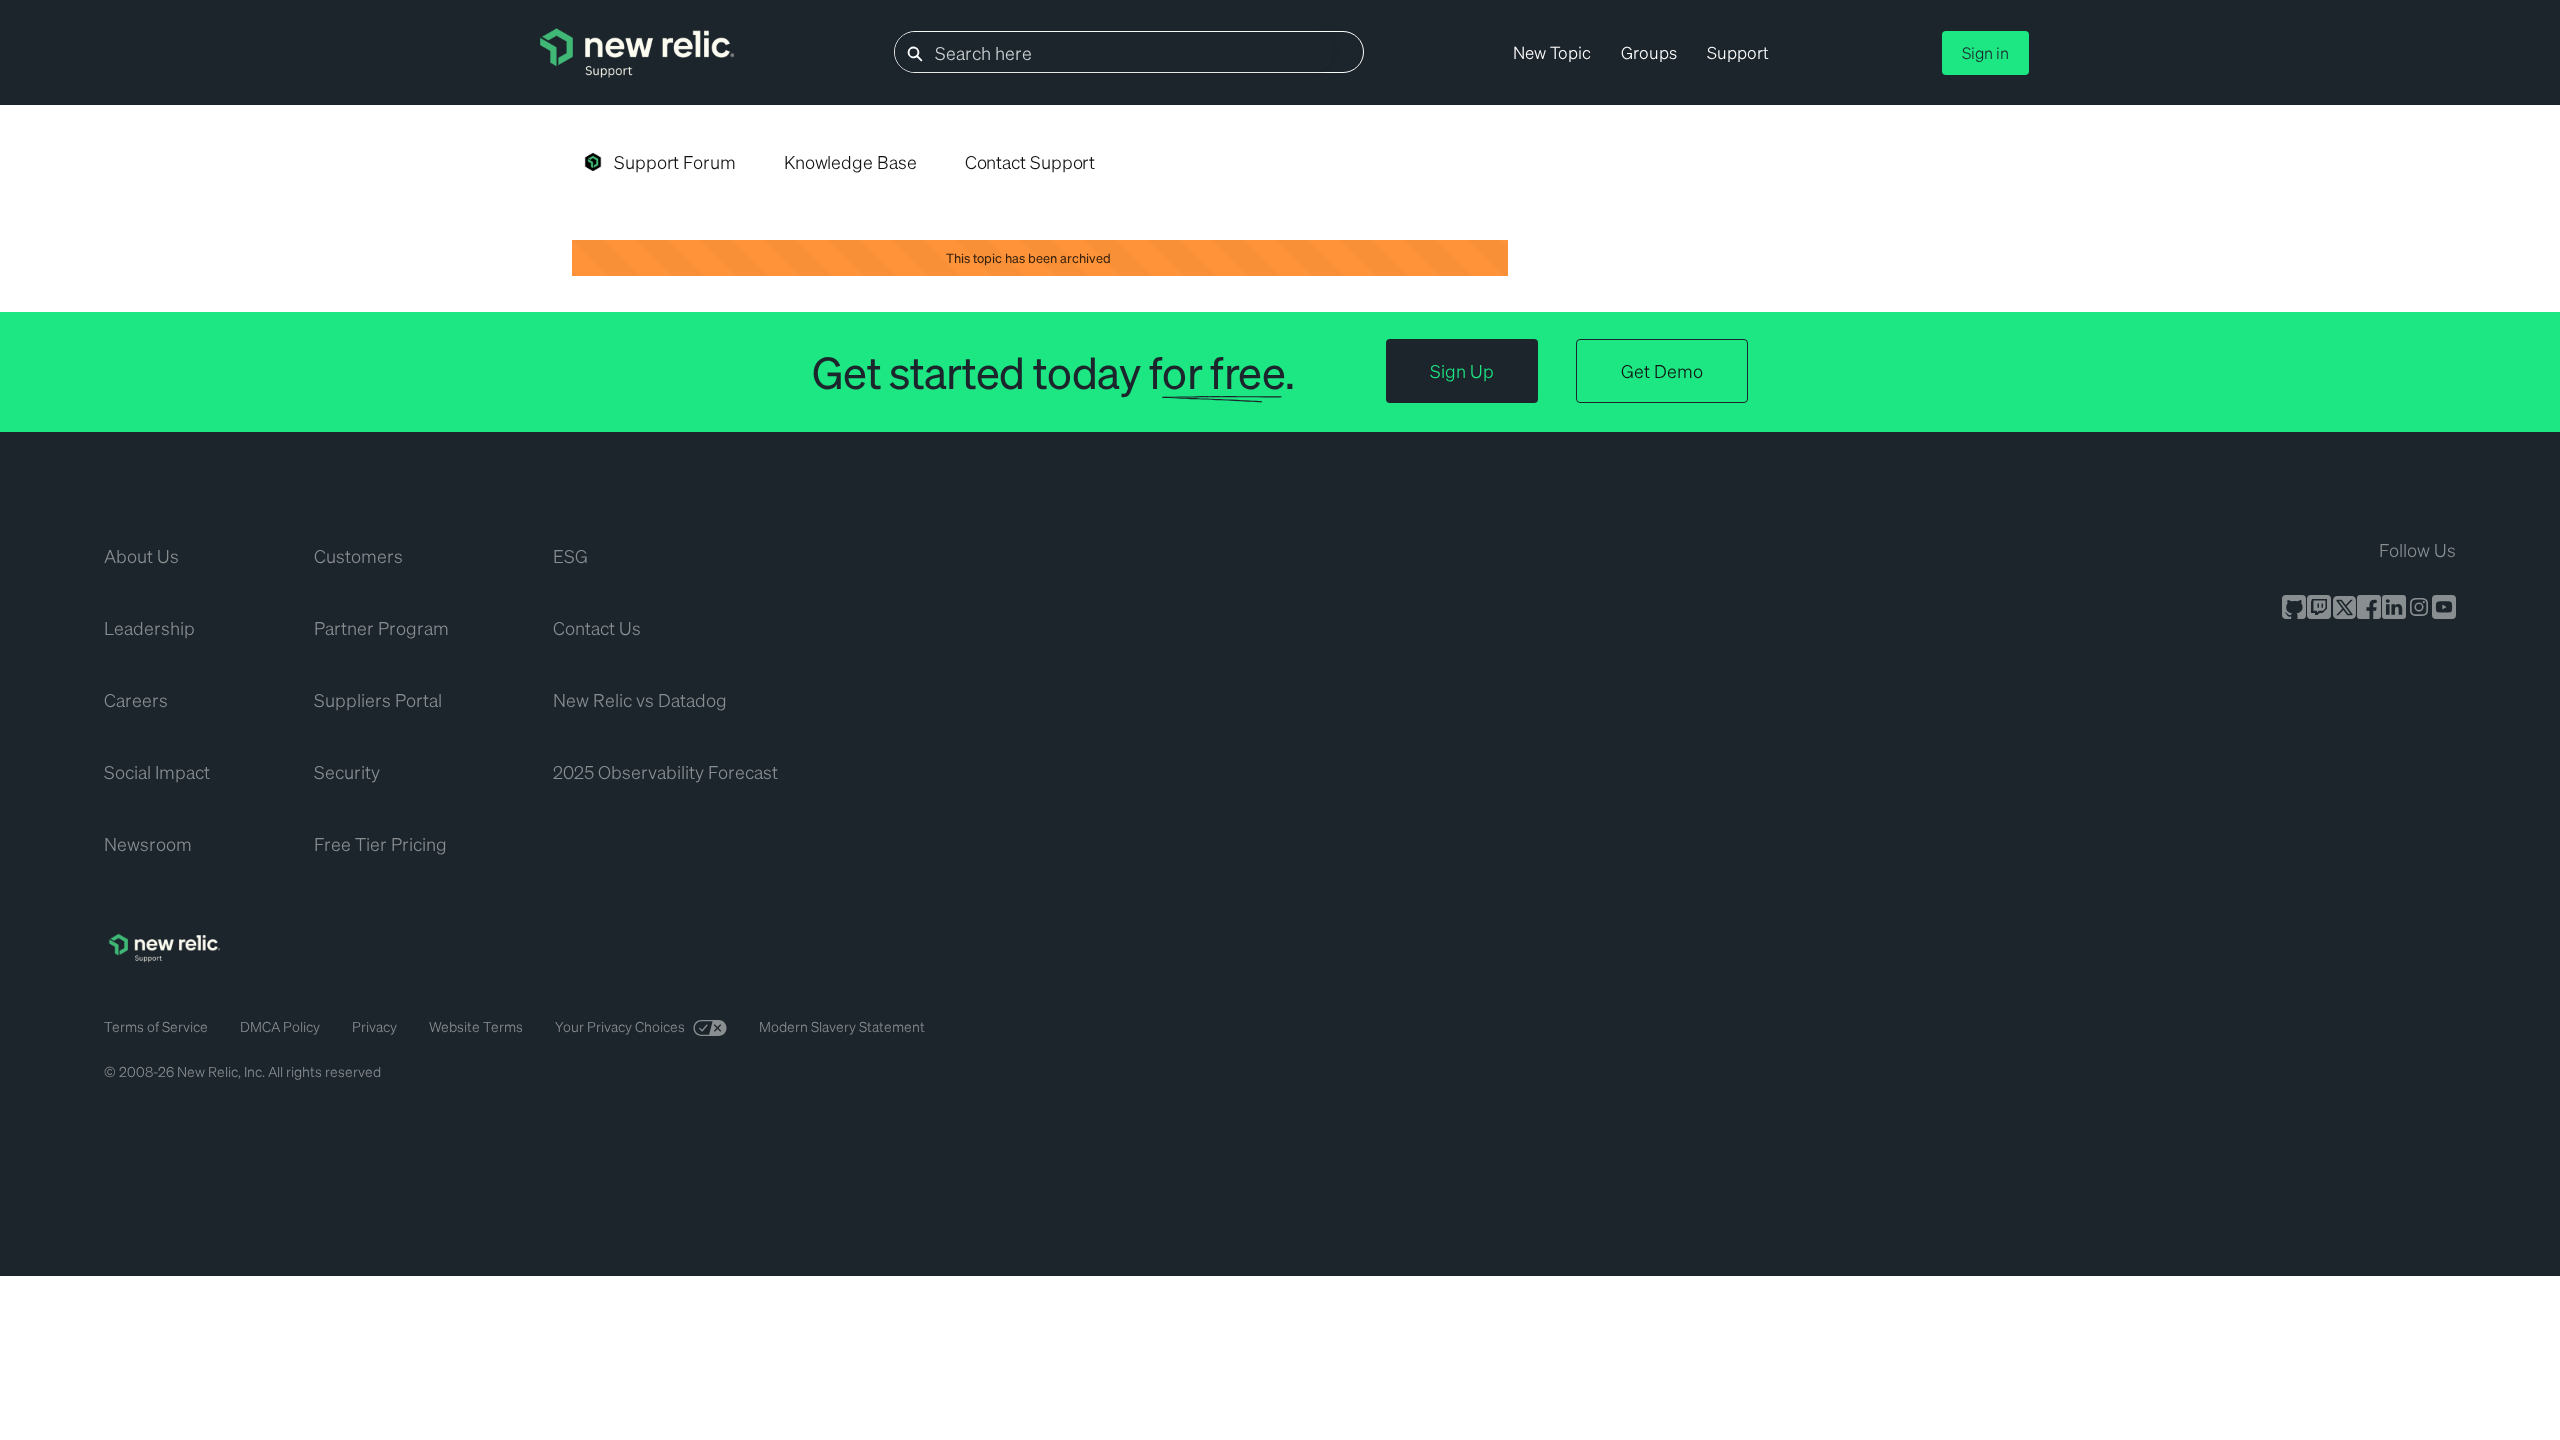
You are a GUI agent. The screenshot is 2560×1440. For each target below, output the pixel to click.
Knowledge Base (850, 161)
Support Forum (675, 161)
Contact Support (1030, 161)
